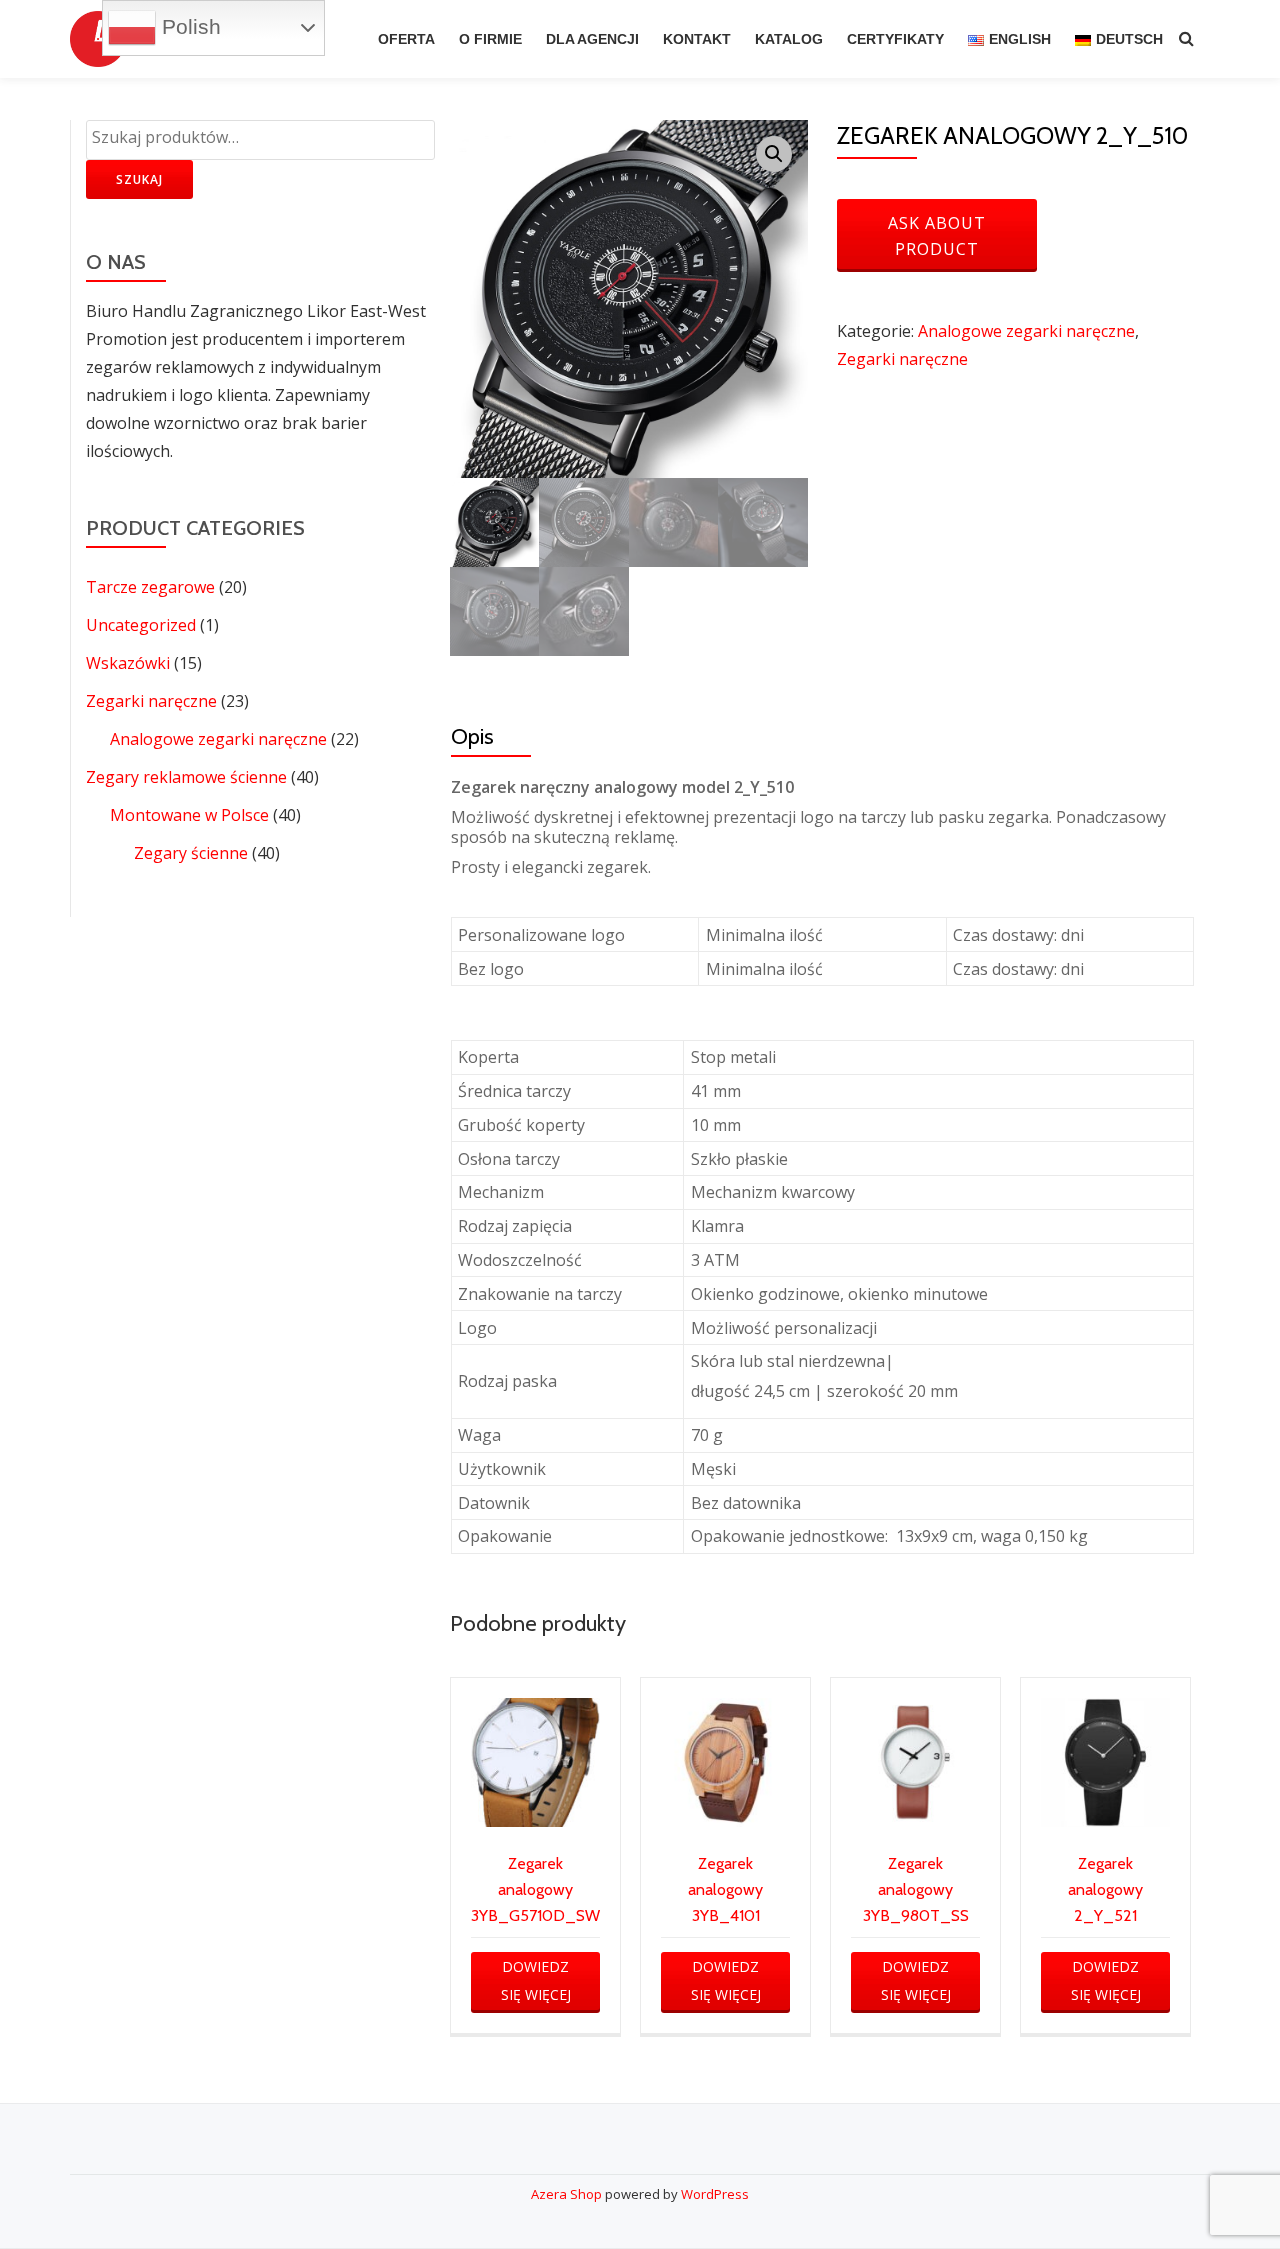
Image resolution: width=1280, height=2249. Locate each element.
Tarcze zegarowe (150, 587)
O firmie (490, 39)
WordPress (715, 2194)
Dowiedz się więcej (536, 1980)
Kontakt (697, 39)
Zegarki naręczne (151, 701)
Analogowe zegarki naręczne (218, 739)
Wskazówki (128, 663)
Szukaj (139, 179)
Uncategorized (141, 625)
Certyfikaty (895, 39)
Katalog (789, 39)
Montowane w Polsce (189, 815)
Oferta (406, 39)
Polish (188, 27)
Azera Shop (566, 2194)
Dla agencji (592, 39)
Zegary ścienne (191, 853)
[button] (774, 154)
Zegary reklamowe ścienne (186, 777)
